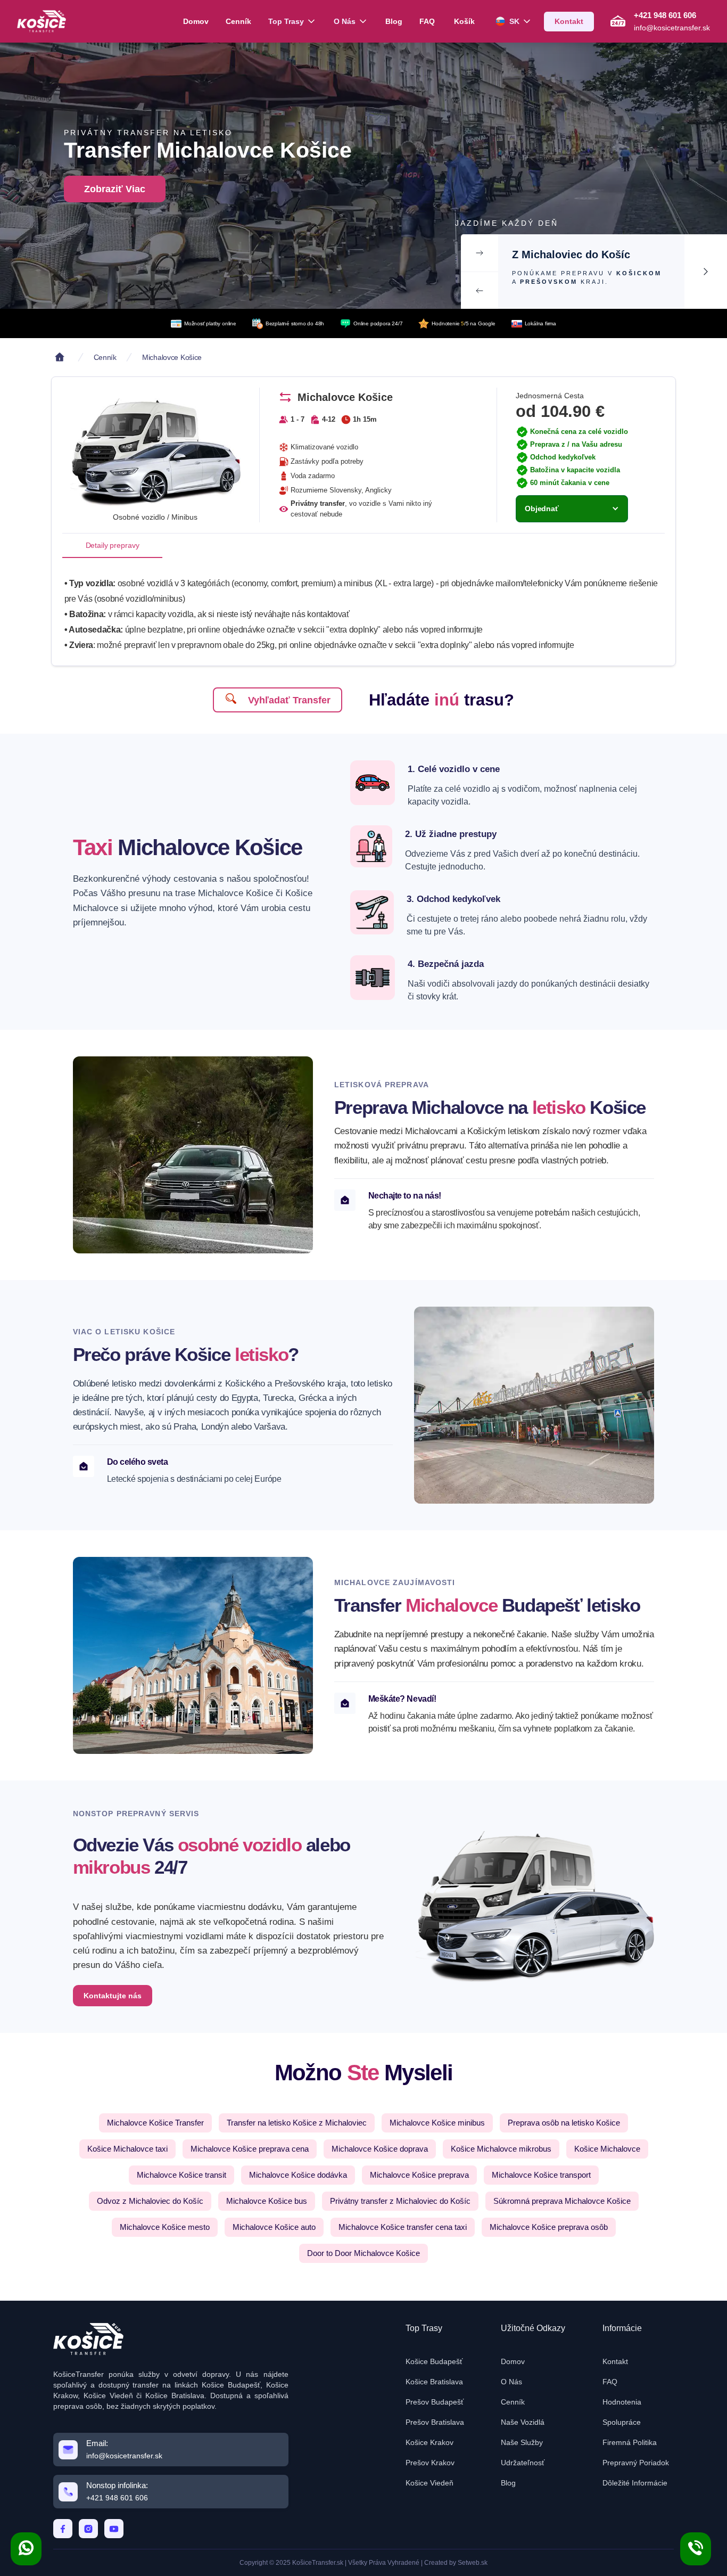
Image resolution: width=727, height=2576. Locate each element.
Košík (464, 21)
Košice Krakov (429, 2442)
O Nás (511, 2382)
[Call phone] (696, 2549)
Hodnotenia (622, 2402)
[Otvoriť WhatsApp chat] (26, 2549)
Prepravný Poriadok (636, 2463)
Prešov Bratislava (435, 2422)
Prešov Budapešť (435, 2402)
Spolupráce (622, 2422)
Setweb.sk (473, 2563)
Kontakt (615, 2361)
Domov (196, 21)
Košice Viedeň (429, 2483)
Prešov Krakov (430, 2463)
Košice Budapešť (434, 2361)
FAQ (427, 21)
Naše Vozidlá (523, 2422)
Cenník (238, 21)
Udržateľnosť (523, 2463)
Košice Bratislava (434, 2382)
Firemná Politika (630, 2442)
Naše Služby (522, 2442)
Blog (394, 21)
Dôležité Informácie (635, 2483)
